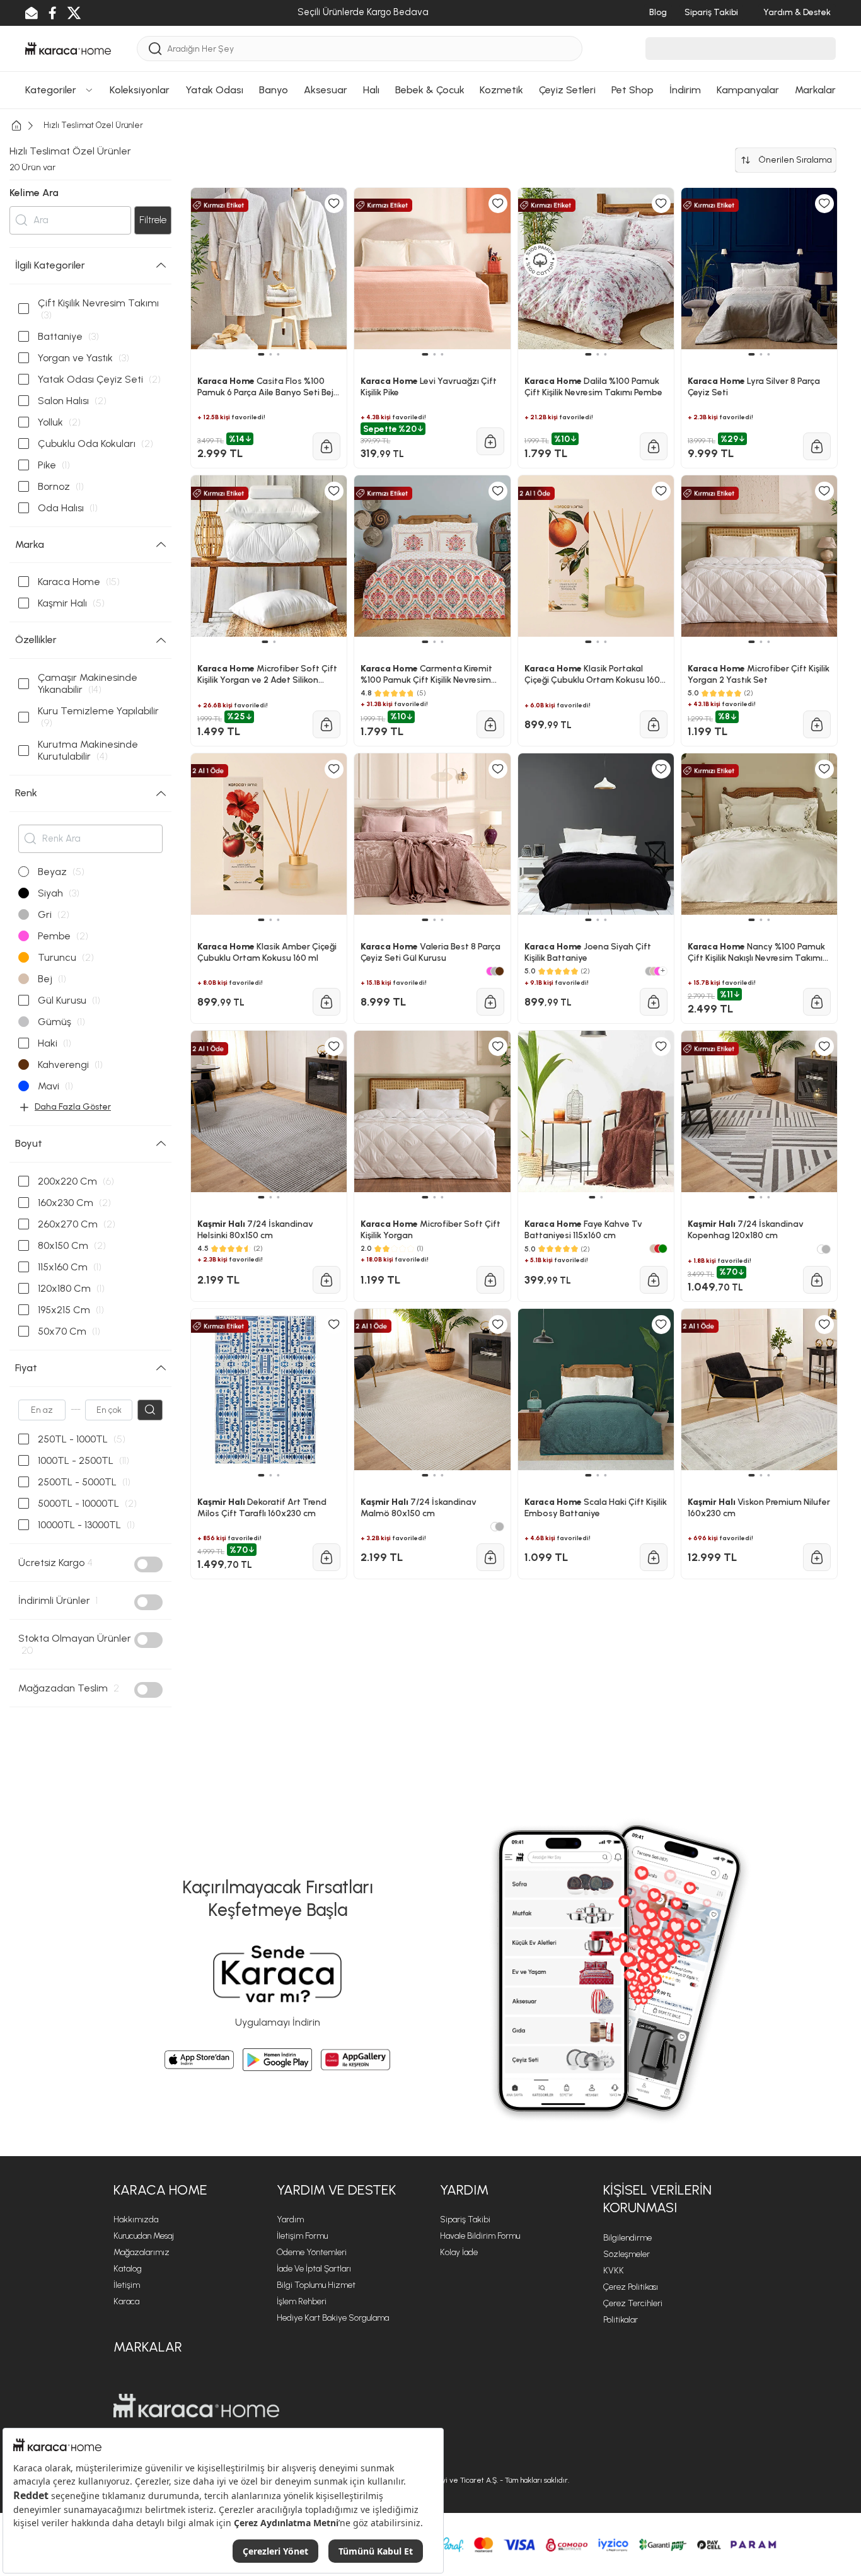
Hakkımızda (136, 2219)
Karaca (126, 2301)
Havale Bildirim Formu (480, 2236)
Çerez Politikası (631, 2287)
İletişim (127, 2285)
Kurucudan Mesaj (144, 2236)
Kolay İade (459, 2252)
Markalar (148, 2347)
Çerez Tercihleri (633, 2303)
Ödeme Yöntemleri (312, 2252)
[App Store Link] (199, 2060)
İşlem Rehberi (302, 2301)
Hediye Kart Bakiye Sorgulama (333, 2318)
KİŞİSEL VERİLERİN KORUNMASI (657, 2199)
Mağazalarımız (142, 2252)
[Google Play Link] (277, 2060)
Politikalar (621, 2320)
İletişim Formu (302, 2236)
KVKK (614, 2271)
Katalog (128, 2269)
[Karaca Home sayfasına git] (196, 2406)
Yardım (290, 2219)
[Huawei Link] (355, 2060)
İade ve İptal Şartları (314, 2269)
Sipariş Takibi (465, 2219)
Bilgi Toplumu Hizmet (316, 2285)
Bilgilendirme (627, 2238)
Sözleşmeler (627, 2254)
